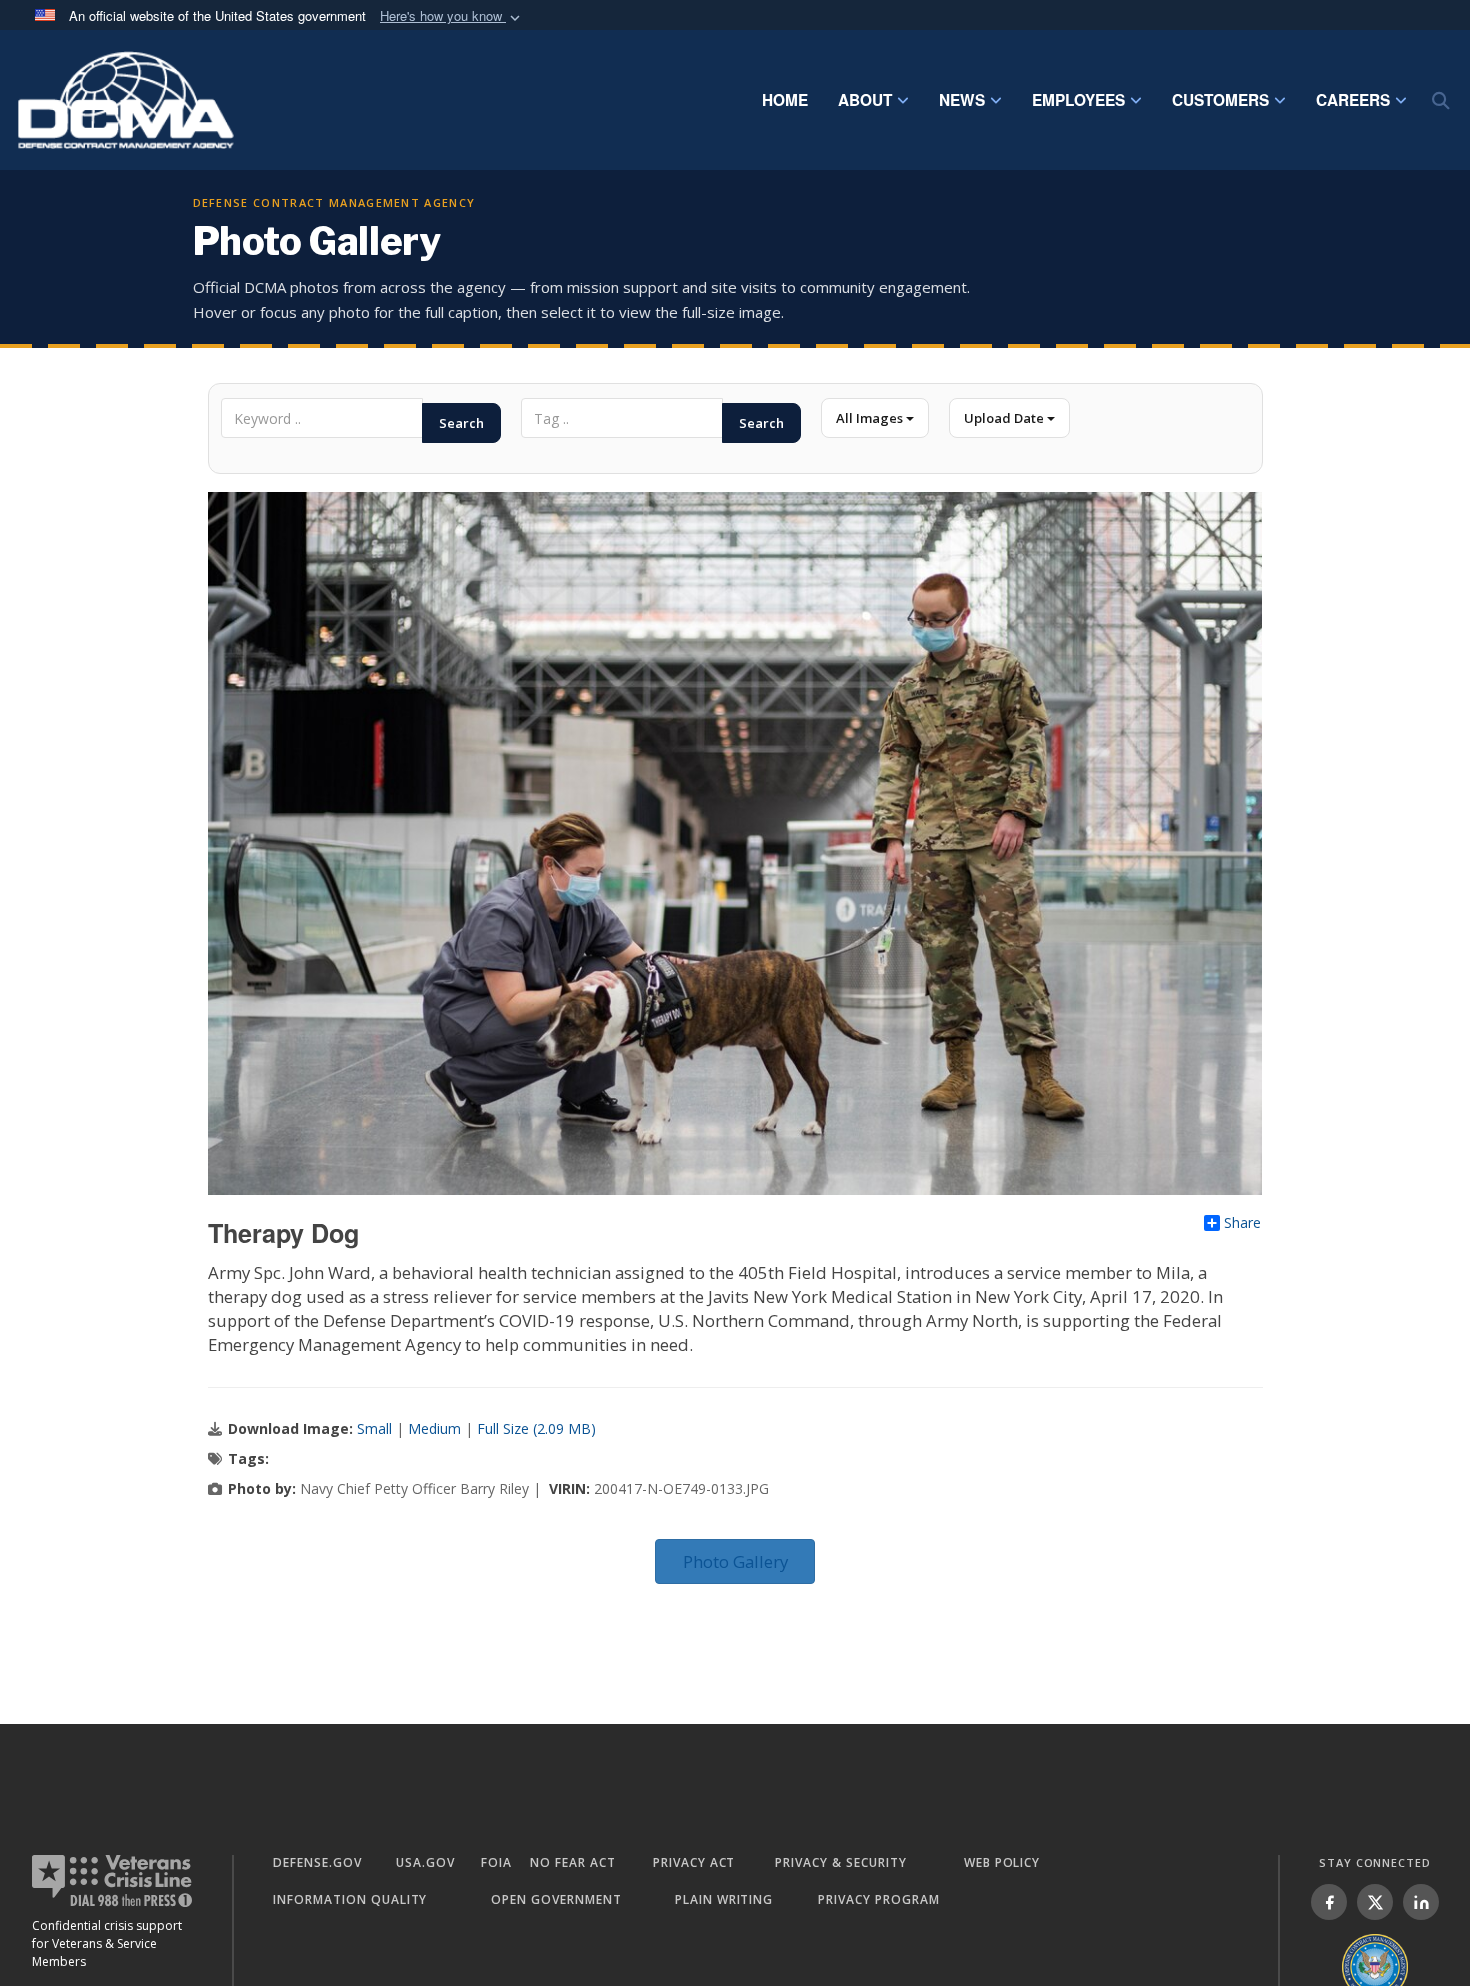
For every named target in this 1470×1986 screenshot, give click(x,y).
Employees (1078, 100)
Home (785, 100)
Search (461, 423)
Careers (1353, 100)
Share (1242, 1223)
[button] (452, 16)
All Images (871, 418)
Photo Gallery (735, 1561)
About (865, 100)
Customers (1220, 100)
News (962, 100)
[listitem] (1329, 1902)
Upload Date (1005, 418)
